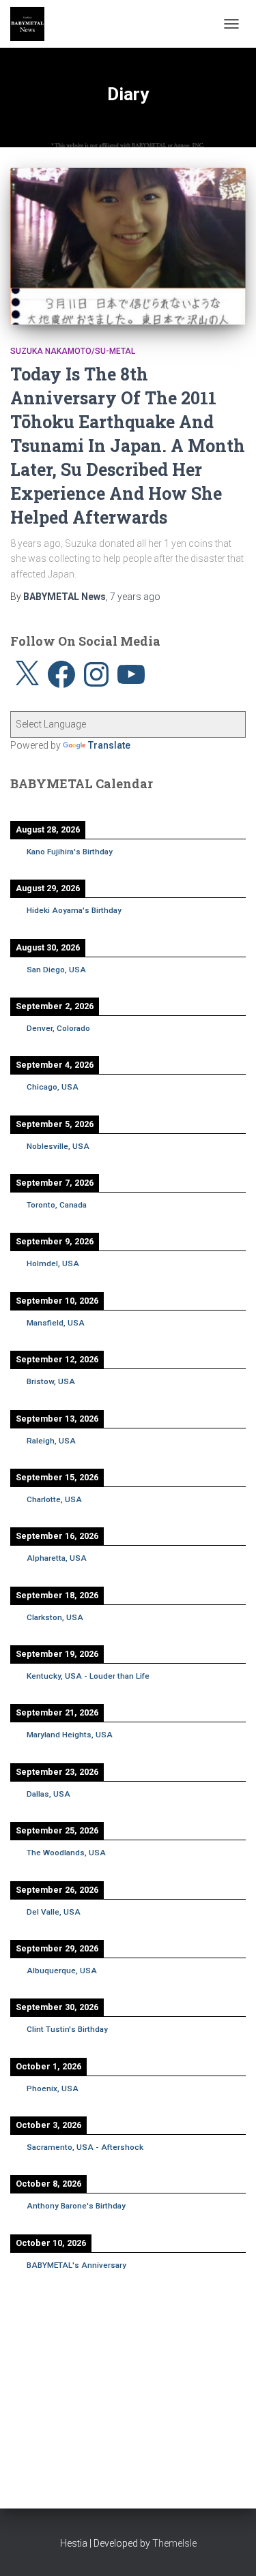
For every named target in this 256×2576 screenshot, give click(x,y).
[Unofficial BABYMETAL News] (32, 24)
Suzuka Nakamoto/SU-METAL (73, 351)
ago (135, 597)
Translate (109, 745)
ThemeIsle (174, 2543)
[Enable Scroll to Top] (229, 2549)
